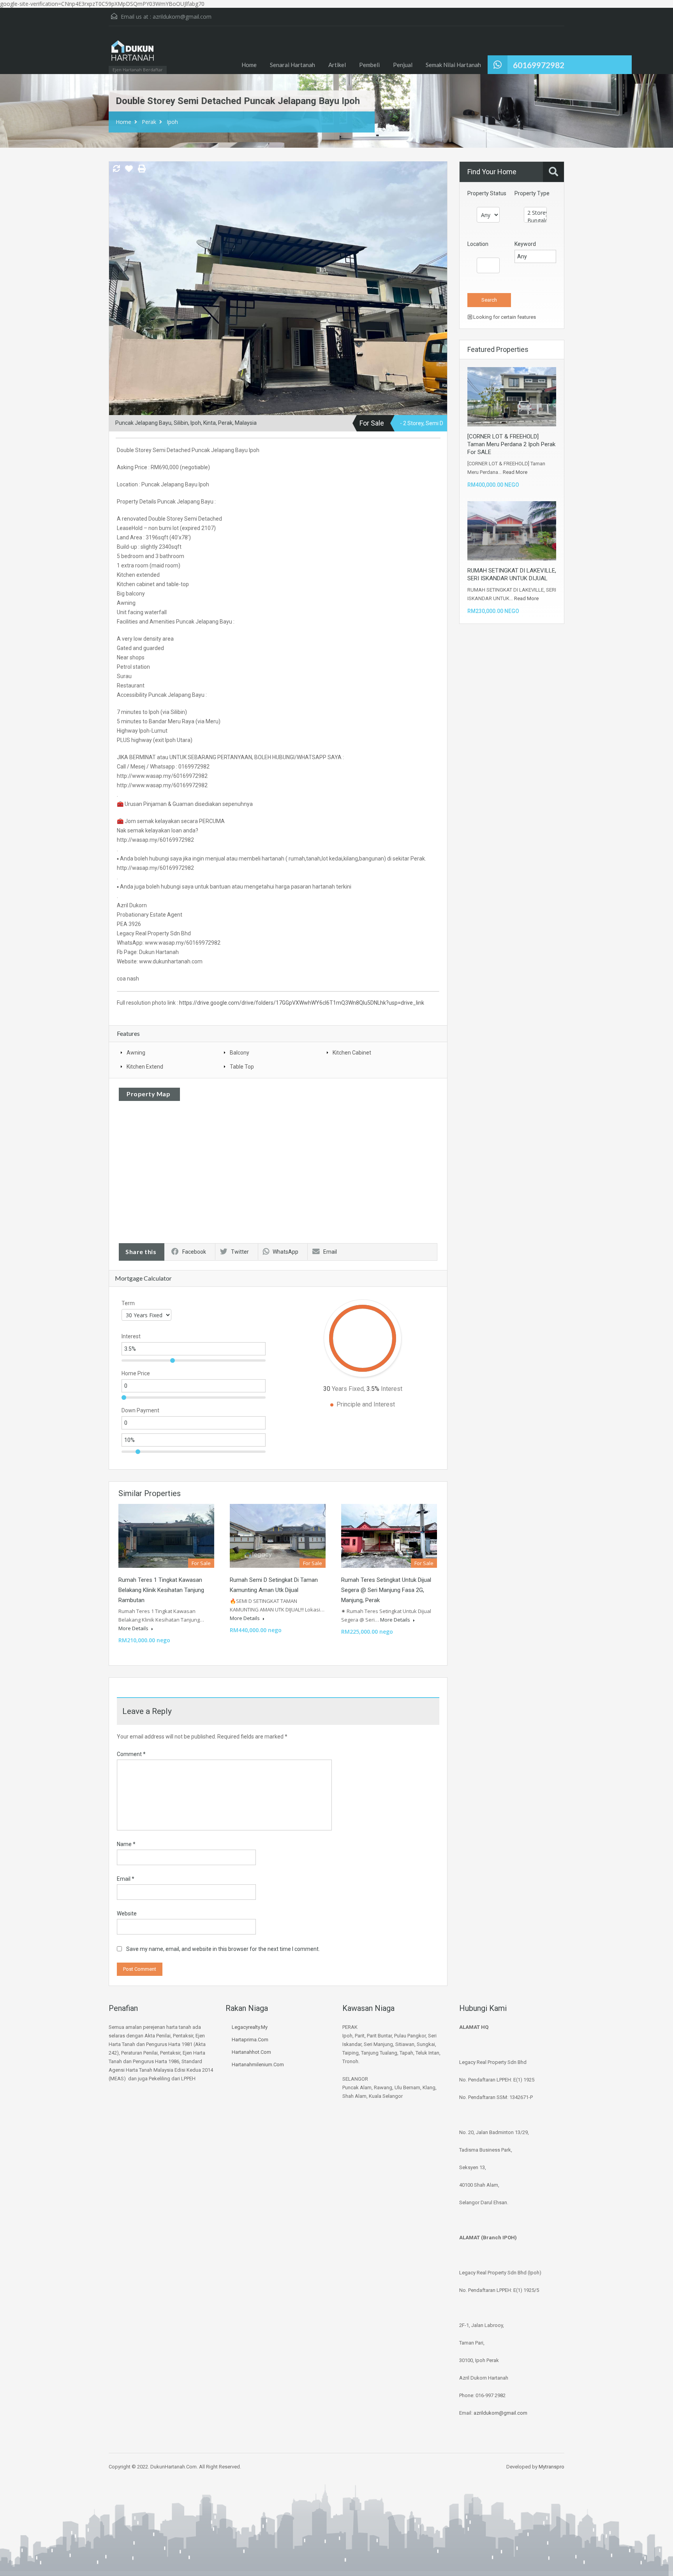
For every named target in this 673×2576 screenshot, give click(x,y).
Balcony (240, 1053)
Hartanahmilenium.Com (258, 2065)
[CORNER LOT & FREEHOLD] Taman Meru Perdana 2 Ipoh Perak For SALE (511, 444)
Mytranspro (551, 2467)
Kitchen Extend (145, 1067)
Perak (149, 122)
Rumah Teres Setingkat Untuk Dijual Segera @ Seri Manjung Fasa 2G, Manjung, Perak (386, 1590)
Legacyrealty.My (250, 2027)
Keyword (525, 244)
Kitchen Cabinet (352, 1053)
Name (126, 1844)
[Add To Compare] (116, 169)
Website (127, 1913)
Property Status (487, 193)
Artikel (337, 65)
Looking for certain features (504, 317)
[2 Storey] (535, 213)
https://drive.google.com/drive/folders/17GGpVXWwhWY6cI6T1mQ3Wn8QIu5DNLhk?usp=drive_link (302, 1003)
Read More (515, 472)
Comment (131, 1754)
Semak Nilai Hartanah (453, 65)
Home (249, 65)
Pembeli (369, 65)
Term (128, 1303)
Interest (131, 1336)
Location (478, 244)
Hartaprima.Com (250, 2040)
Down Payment (140, 1410)
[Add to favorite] (129, 171)
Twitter (240, 1252)
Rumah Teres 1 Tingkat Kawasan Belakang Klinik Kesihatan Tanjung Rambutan (161, 1590)
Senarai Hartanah (292, 65)
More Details (134, 1628)
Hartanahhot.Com (251, 2052)
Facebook (194, 1252)
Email (330, 1252)
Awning (136, 1053)
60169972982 (539, 65)
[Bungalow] (535, 221)
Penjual (403, 65)
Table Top (242, 1067)
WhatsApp (285, 1252)
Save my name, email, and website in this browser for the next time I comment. (223, 1949)
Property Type (532, 193)
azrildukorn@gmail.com (182, 17)
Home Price (136, 1373)
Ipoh (172, 122)
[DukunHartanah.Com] (132, 54)
